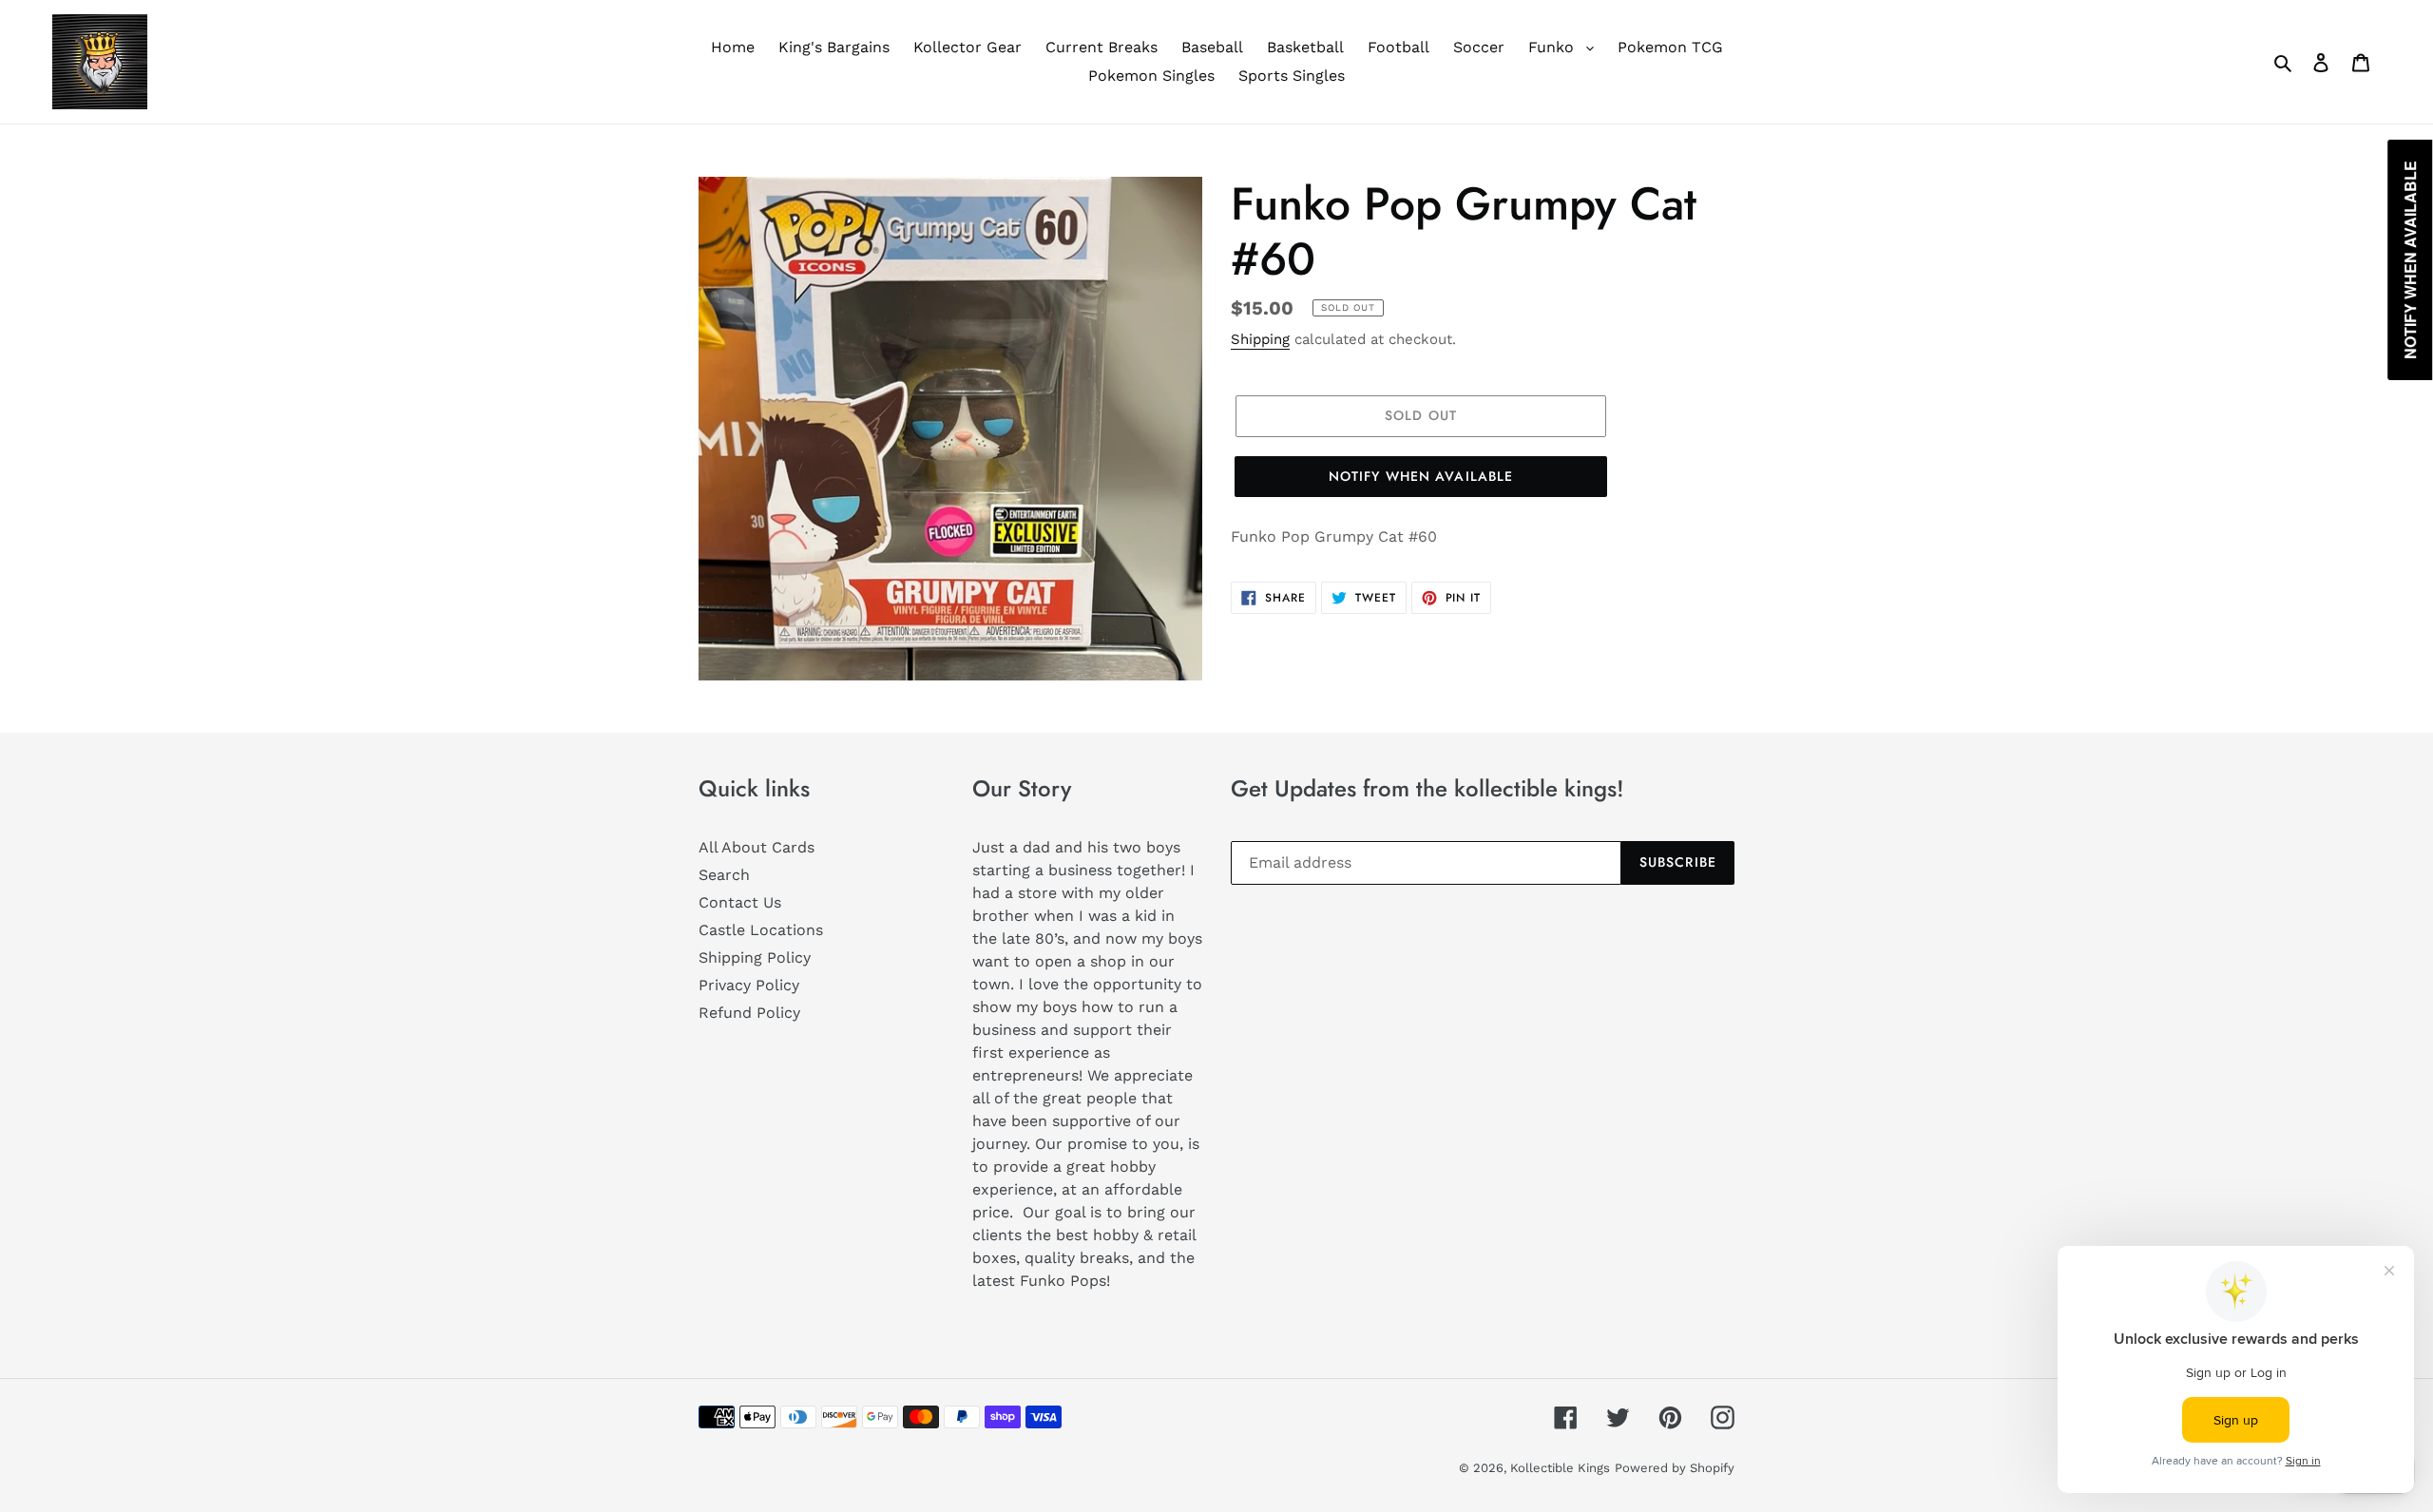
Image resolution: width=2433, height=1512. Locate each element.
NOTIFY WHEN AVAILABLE (1421, 476)
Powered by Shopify (1675, 1468)
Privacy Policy (749, 985)
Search (724, 875)
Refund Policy (749, 1013)
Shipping (1260, 339)
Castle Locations (761, 930)
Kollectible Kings (1560, 1468)
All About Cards (757, 847)
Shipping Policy (755, 957)
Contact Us (740, 902)
